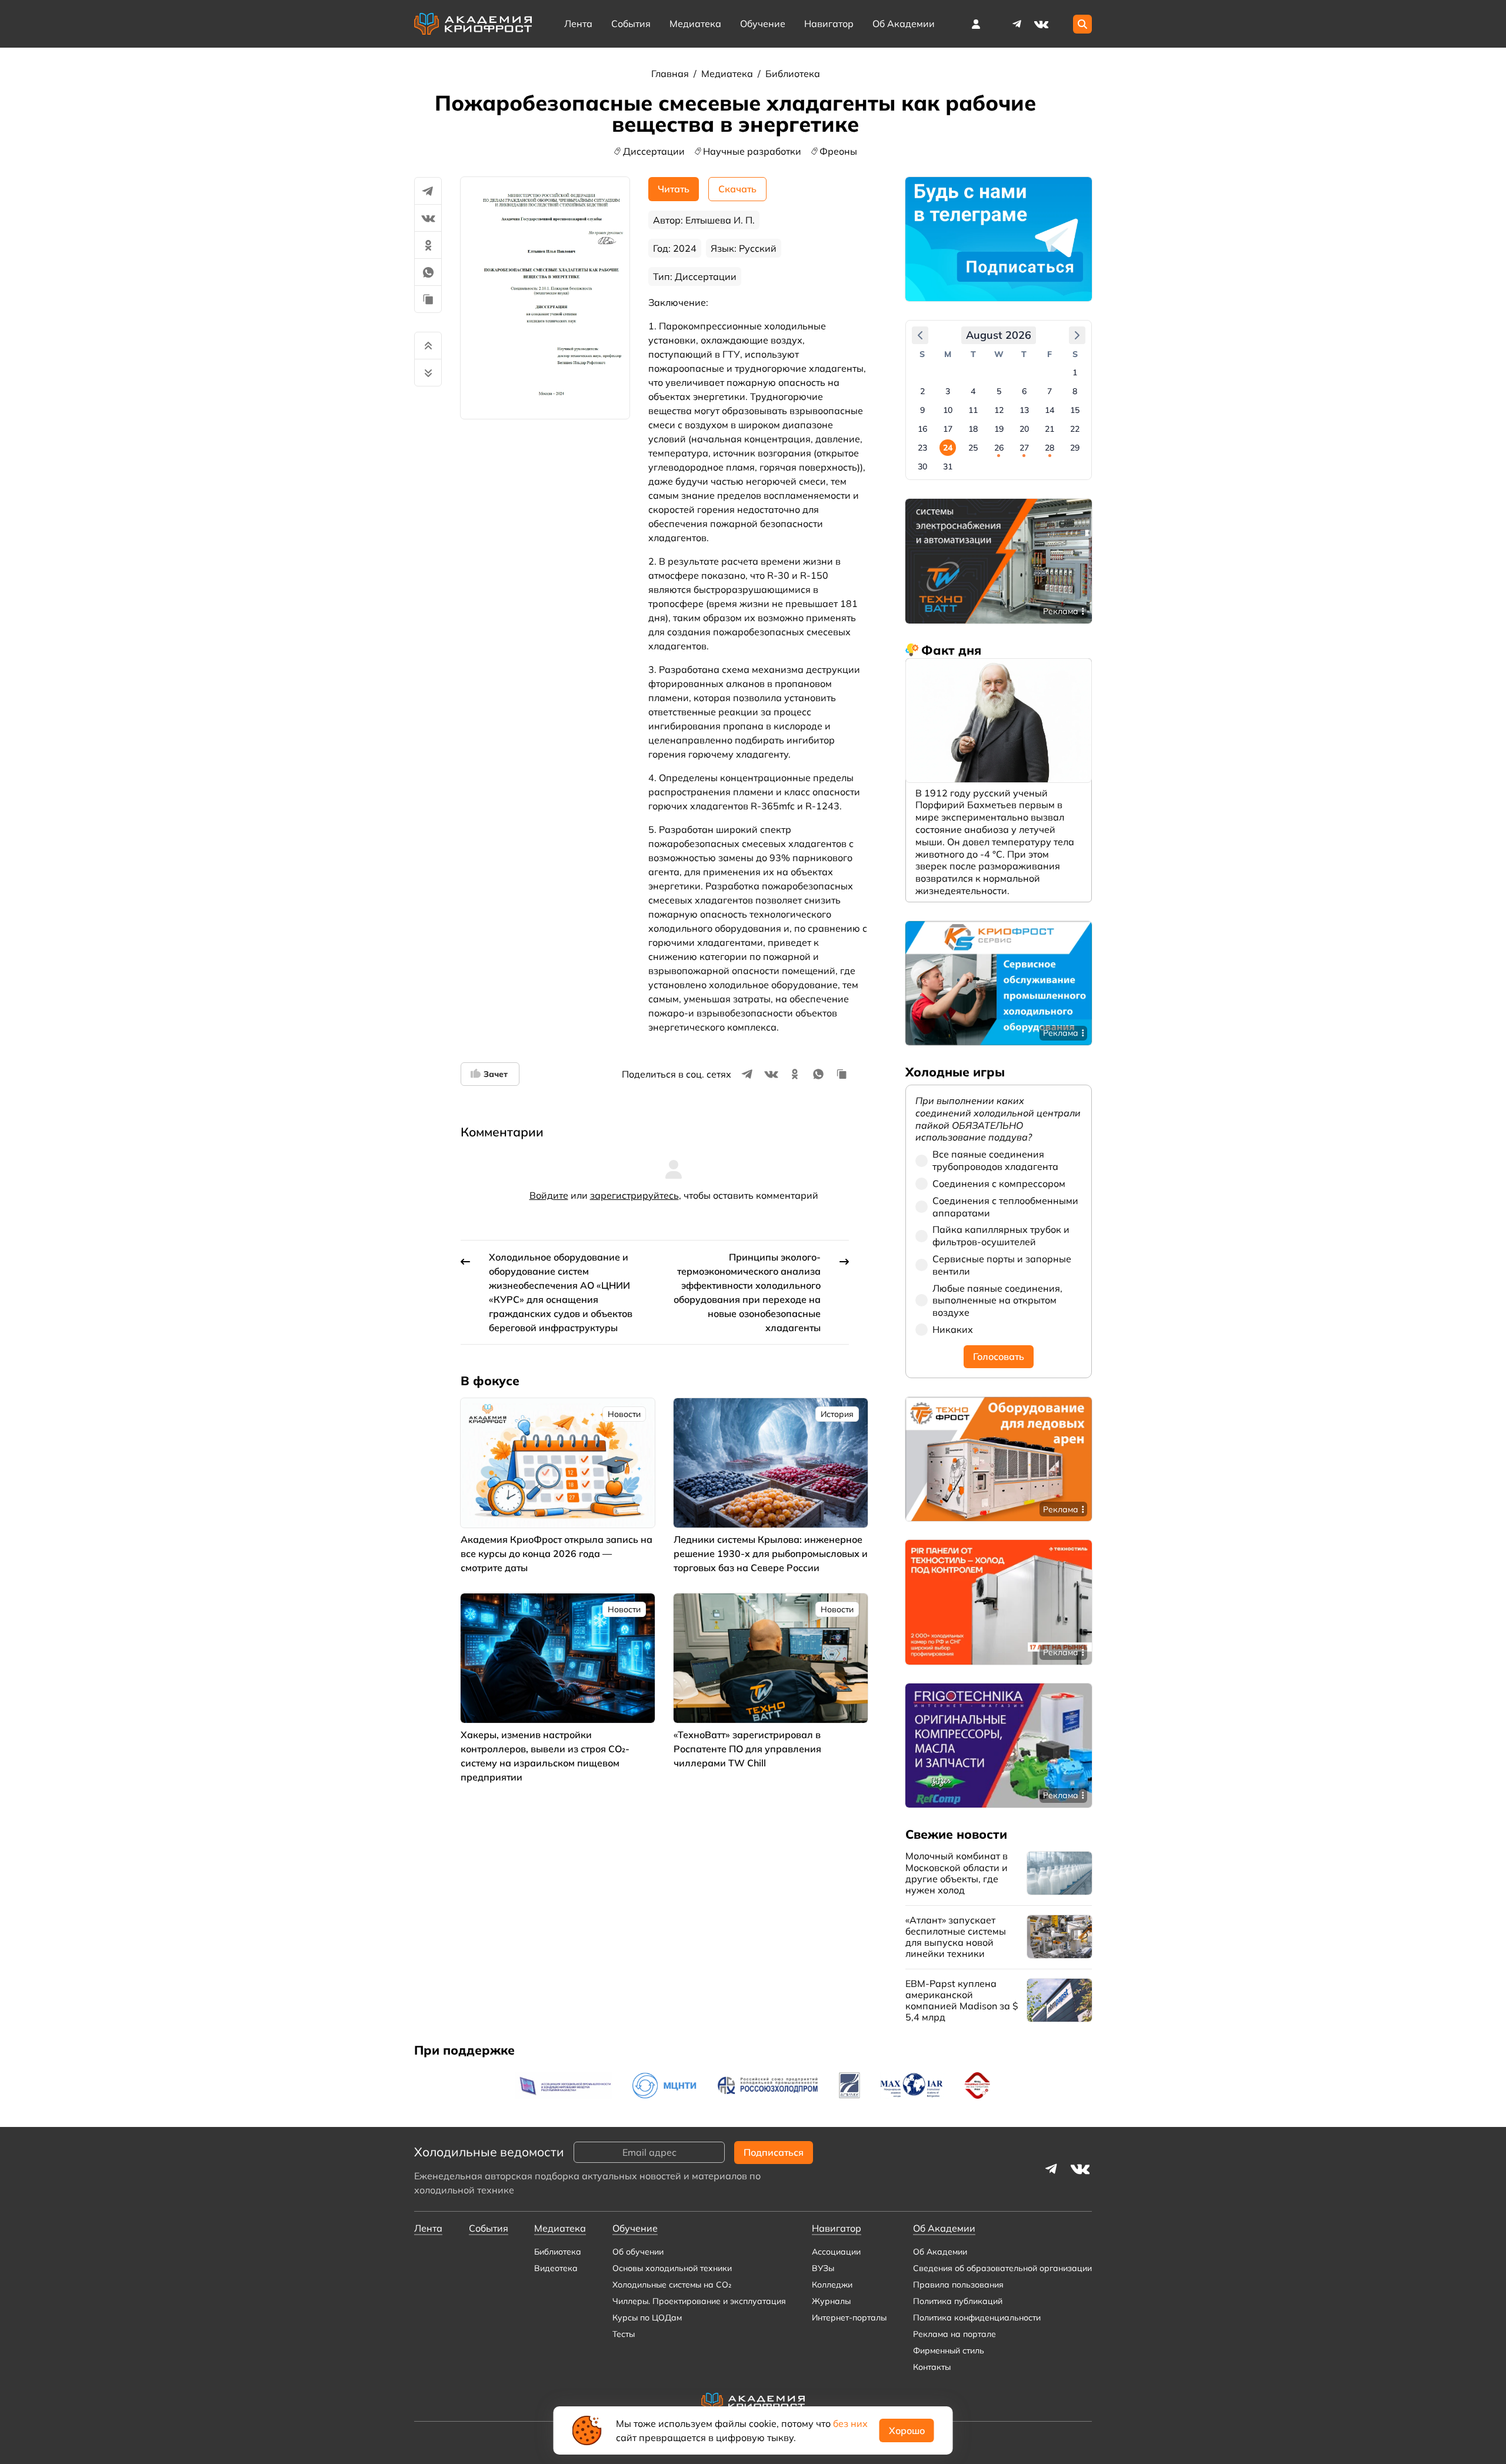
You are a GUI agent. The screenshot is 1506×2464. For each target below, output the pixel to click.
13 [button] (1024, 410)
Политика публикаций (958, 2301)
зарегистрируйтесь (634, 1195)
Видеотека (556, 2268)
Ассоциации (836, 2252)
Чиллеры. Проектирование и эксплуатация (699, 2301)
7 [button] (1049, 391)
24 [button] (948, 448)
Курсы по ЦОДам (647, 2318)
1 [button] (1075, 372)
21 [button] (1049, 429)
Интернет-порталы (849, 2318)
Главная (671, 74)
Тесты (624, 2334)
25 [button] (973, 448)
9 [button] (922, 410)
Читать (674, 189)
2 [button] (922, 391)
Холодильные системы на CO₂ (672, 2285)
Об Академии (940, 2252)
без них (850, 2423)
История (837, 1414)
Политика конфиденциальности (977, 2318)
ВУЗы (823, 2268)
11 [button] (973, 410)
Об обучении (638, 2252)
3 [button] (948, 391)
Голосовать (999, 1356)
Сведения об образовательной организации (1002, 2268)
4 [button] (973, 391)
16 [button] (922, 429)
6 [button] (1024, 391)
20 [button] (1024, 429)
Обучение (763, 24)
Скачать (737, 189)
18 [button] (973, 429)
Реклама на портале (954, 2334)
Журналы (831, 2301)
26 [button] (999, 448)
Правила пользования (958, 2285)
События (631, 24)
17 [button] (948, 429)
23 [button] (922, 448)
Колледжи (832, 2285)
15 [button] (1075, 410)
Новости (624, 1414)
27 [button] (1024, 448)
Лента (578, 24)
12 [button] (999, 410)
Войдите (549, 1195)
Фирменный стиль (949, 2350)
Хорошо (907, 2430)
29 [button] (1075, 448)
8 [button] (1075, 391)
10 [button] (948, 410)
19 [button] (999, 429)
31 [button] (948, 466)
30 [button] (922, 466)
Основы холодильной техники (672, 2268)
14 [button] (1049, 410)
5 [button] (999, 391)
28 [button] (1049, 448)
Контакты (932, 2367)
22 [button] (1075, 429)
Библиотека (793, 74)
